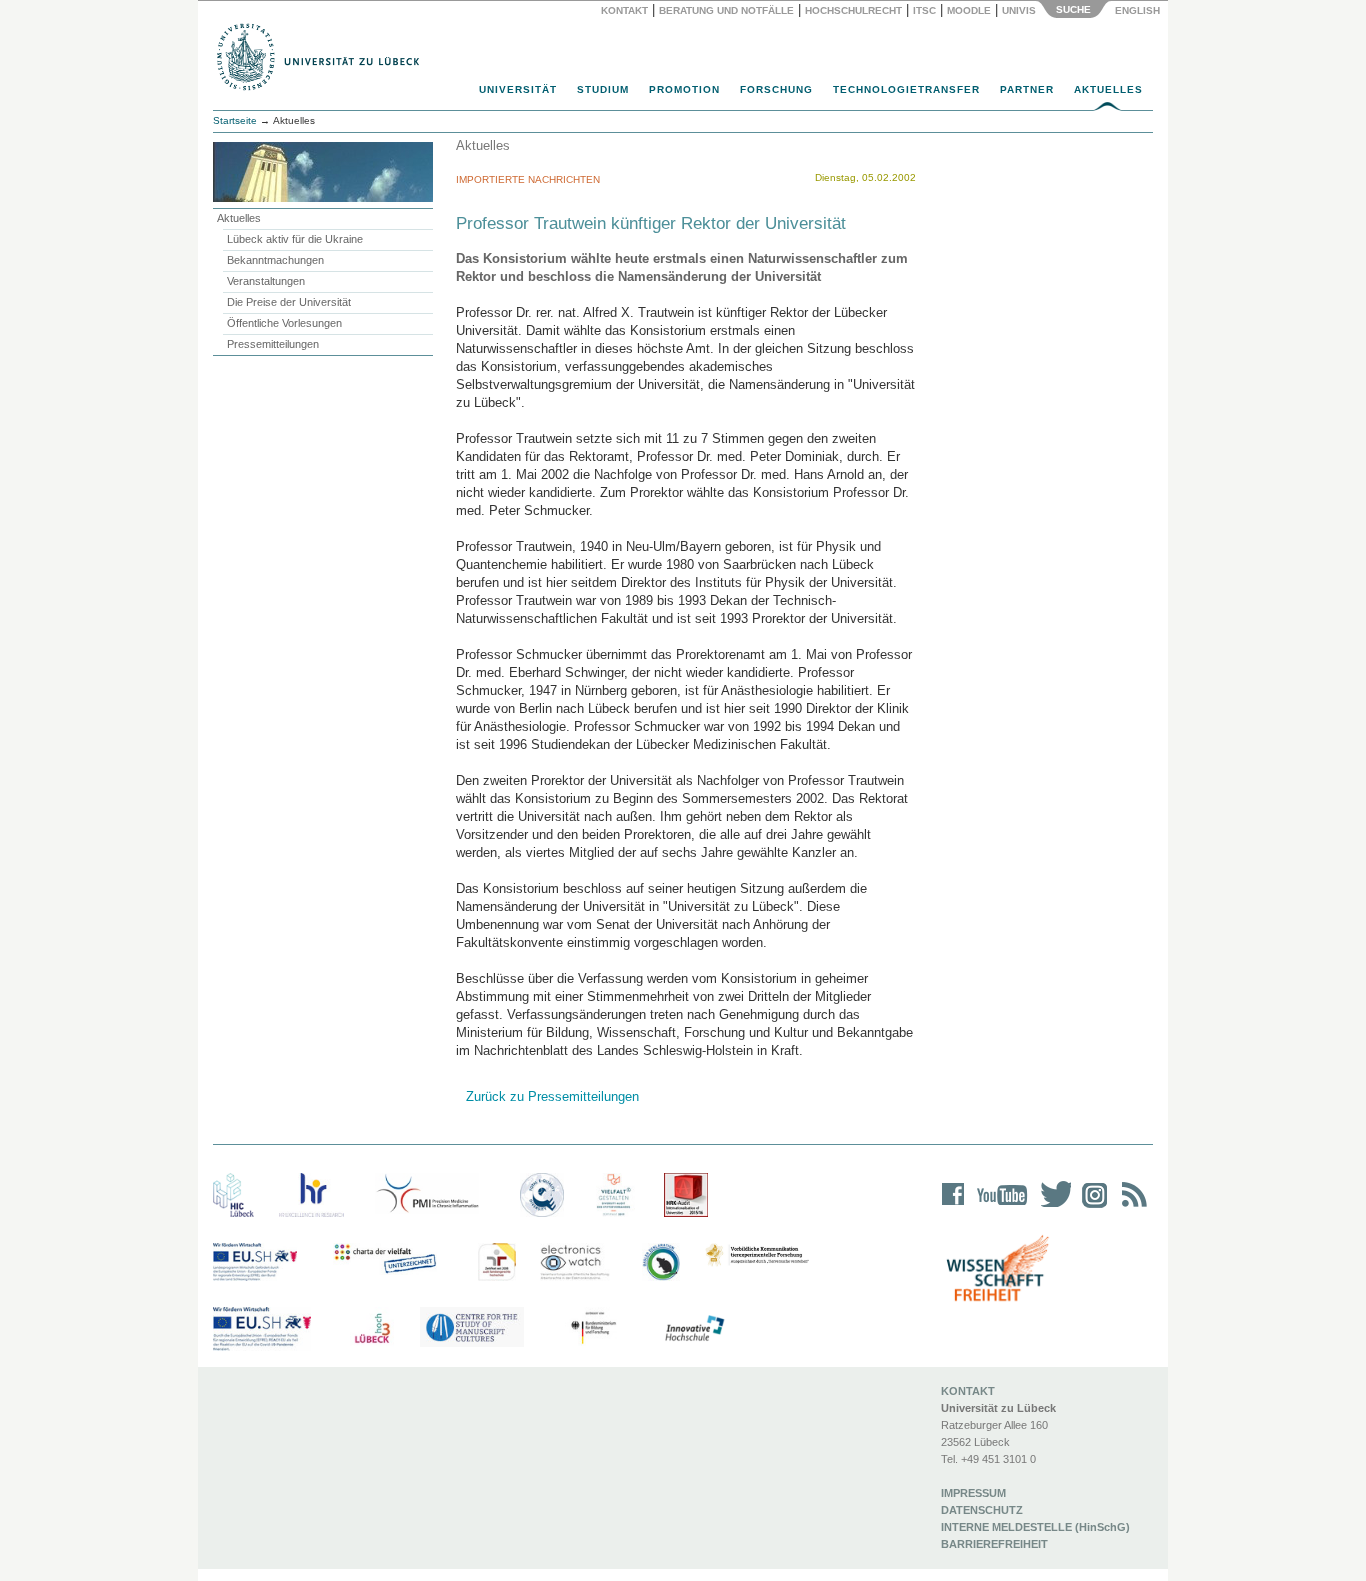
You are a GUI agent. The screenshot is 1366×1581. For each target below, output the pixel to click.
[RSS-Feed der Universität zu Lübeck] (1131, 1207)
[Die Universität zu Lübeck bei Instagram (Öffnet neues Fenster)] (1091, 1207)
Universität (518, 89)
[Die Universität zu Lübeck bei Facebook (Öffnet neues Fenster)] (953, 1207)
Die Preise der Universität (289, 302)
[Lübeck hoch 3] (372, 1329)
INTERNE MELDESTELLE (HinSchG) (1035, 1527)
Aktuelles (1108, 89)
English (1139, 10)
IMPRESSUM (973, 1493)
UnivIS (1019, 10)
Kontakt (624, 10)
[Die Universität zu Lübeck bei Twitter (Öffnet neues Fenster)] (1051, 1207)
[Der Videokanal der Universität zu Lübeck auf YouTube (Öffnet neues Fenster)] (998, 1207)
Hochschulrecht (853, 10)
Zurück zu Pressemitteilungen (552, 1096)
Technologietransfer (906, 89)
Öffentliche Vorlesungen (284, 323)
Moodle (969, 10)
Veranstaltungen (266, 281)
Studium (603, 89)
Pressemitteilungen (273, 344)
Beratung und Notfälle (726, 10)
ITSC (924, 10)
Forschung (776, 89)
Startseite (235, 120)
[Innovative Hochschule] (693, 1329)
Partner (1027, 89)
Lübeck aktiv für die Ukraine (295, 239)
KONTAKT (968, 1391)
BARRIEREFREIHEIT (994, 1544)
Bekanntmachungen (275, 260)
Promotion (684, 89)
